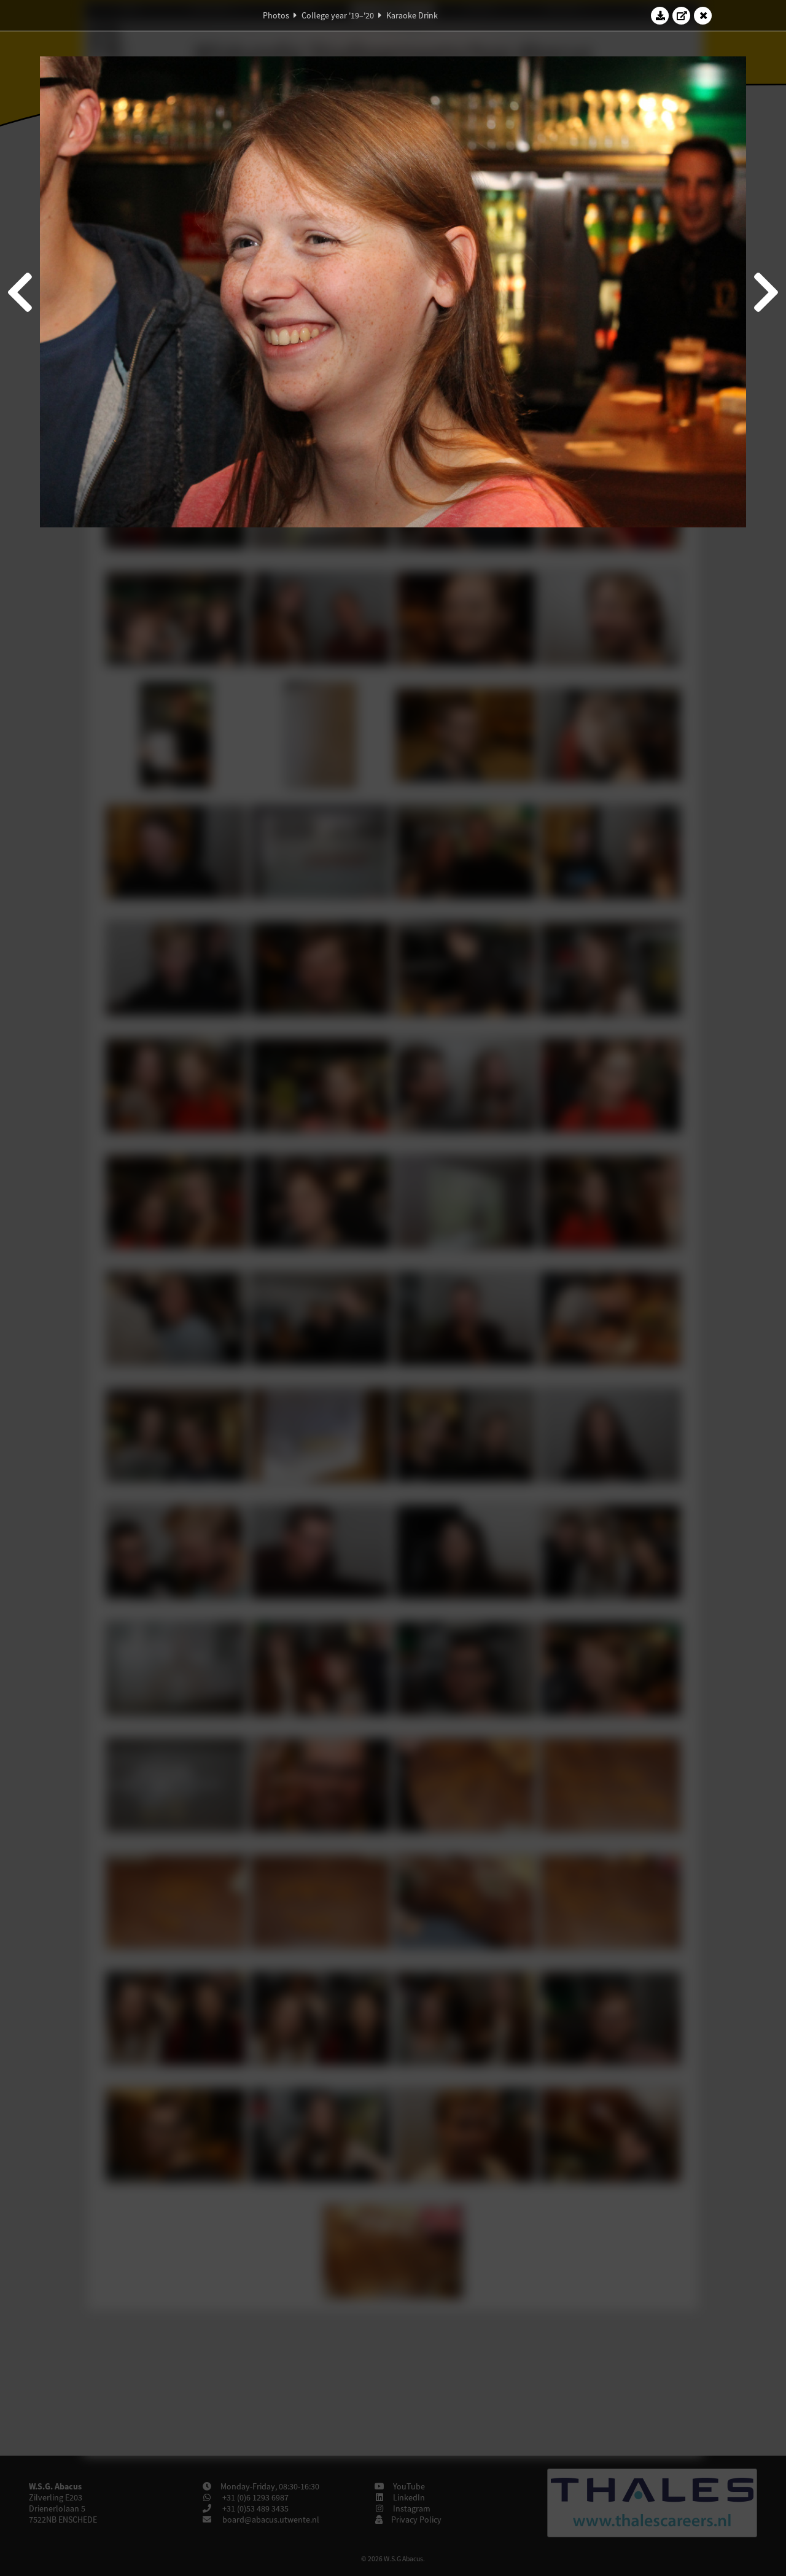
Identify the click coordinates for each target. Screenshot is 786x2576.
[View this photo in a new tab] (682, 15)
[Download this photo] (660, 15)
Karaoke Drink (412, 15)
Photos (276, 15)
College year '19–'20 (338, 15)
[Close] (703, 15)
